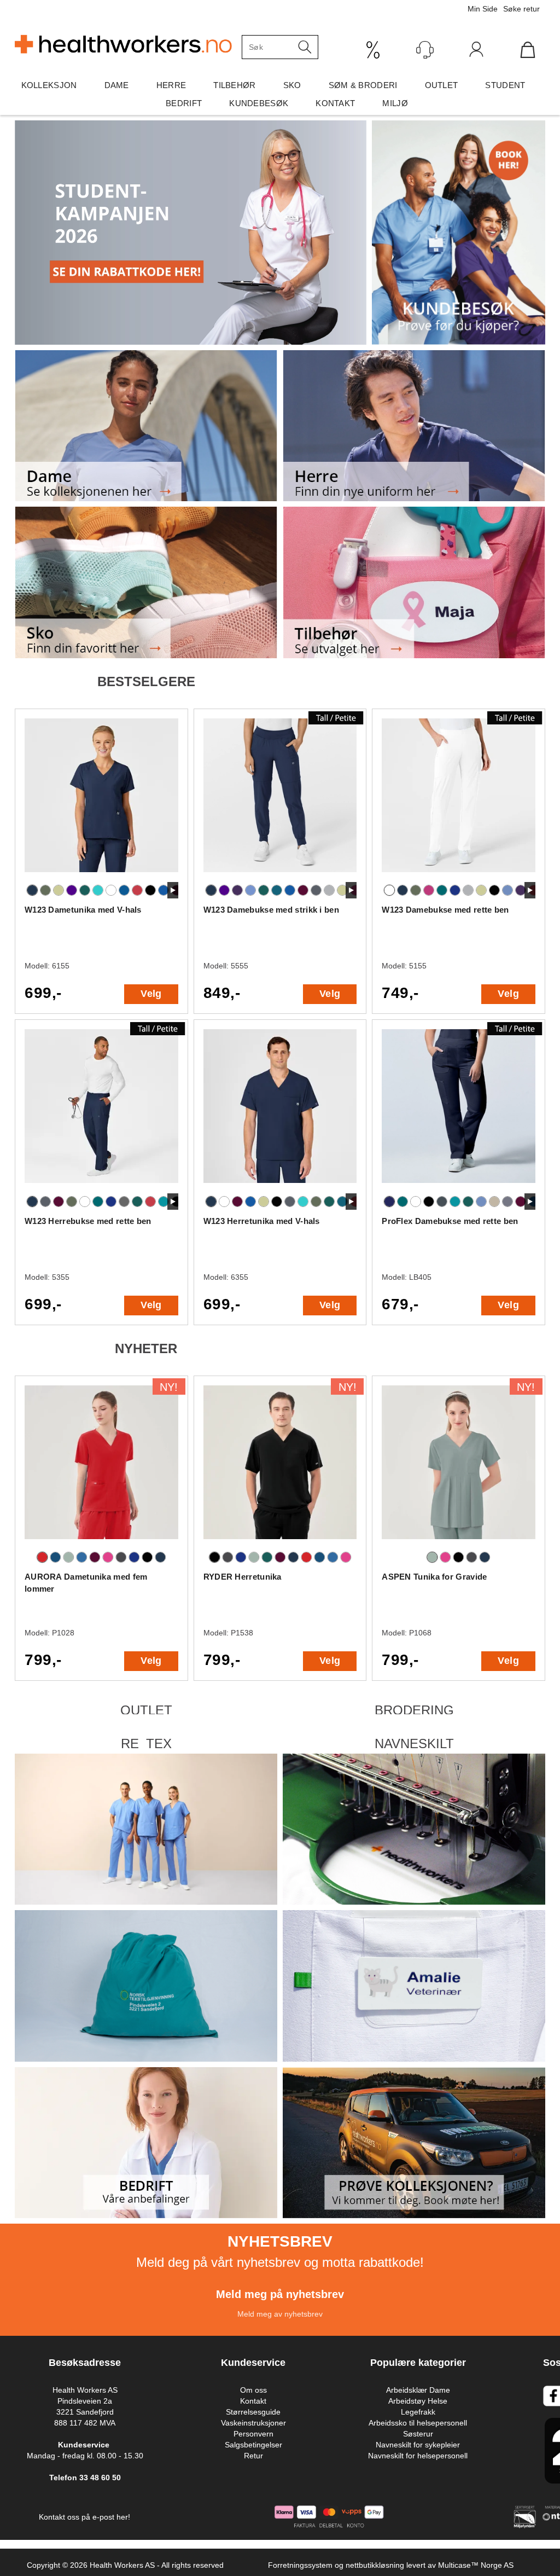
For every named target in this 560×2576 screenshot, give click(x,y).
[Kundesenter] (425, 50)
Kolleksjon (49, 85)
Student (505, 85)
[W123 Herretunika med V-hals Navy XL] (280, 1111)
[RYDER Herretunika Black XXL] (280, 1467)
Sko (292, 85)
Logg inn (476, 52)
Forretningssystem (300, 2565)
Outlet (442, 85)
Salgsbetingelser (253, 2445)
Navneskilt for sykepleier (418, 2445)
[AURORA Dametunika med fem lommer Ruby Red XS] (101, 1467)
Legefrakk (418, 2412)
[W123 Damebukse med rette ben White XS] (459, 800)
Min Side (483, 9)
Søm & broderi (363, 85)
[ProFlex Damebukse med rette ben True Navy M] (459, 1111)
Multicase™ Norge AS (476, 2565)
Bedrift (184, 103)
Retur (253, 2456)
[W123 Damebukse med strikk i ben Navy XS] (280, 800)
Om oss (253, 2390)
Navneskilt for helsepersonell (418, 2456)
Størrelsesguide (253, 2412)
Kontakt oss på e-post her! (84, 2517)
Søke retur (521, 9)
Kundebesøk (259, 103)
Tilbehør (234, 85)
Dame (117, 85)
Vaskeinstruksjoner (253, 2423)
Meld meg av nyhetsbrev (280, 2314)
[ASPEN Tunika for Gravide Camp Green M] (459, 1467)
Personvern (253, 2434)
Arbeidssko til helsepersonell (418, 2423)
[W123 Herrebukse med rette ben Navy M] (101, 1111)
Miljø (395, 103)
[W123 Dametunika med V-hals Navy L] (101, 800)
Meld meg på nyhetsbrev (280, 2294)
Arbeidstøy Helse (418, 2401)
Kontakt (335, 103)
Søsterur (418, 2434)
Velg (151, 994)
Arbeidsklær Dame (418, 2390)
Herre (171, 85)
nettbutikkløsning (375, 2565)
